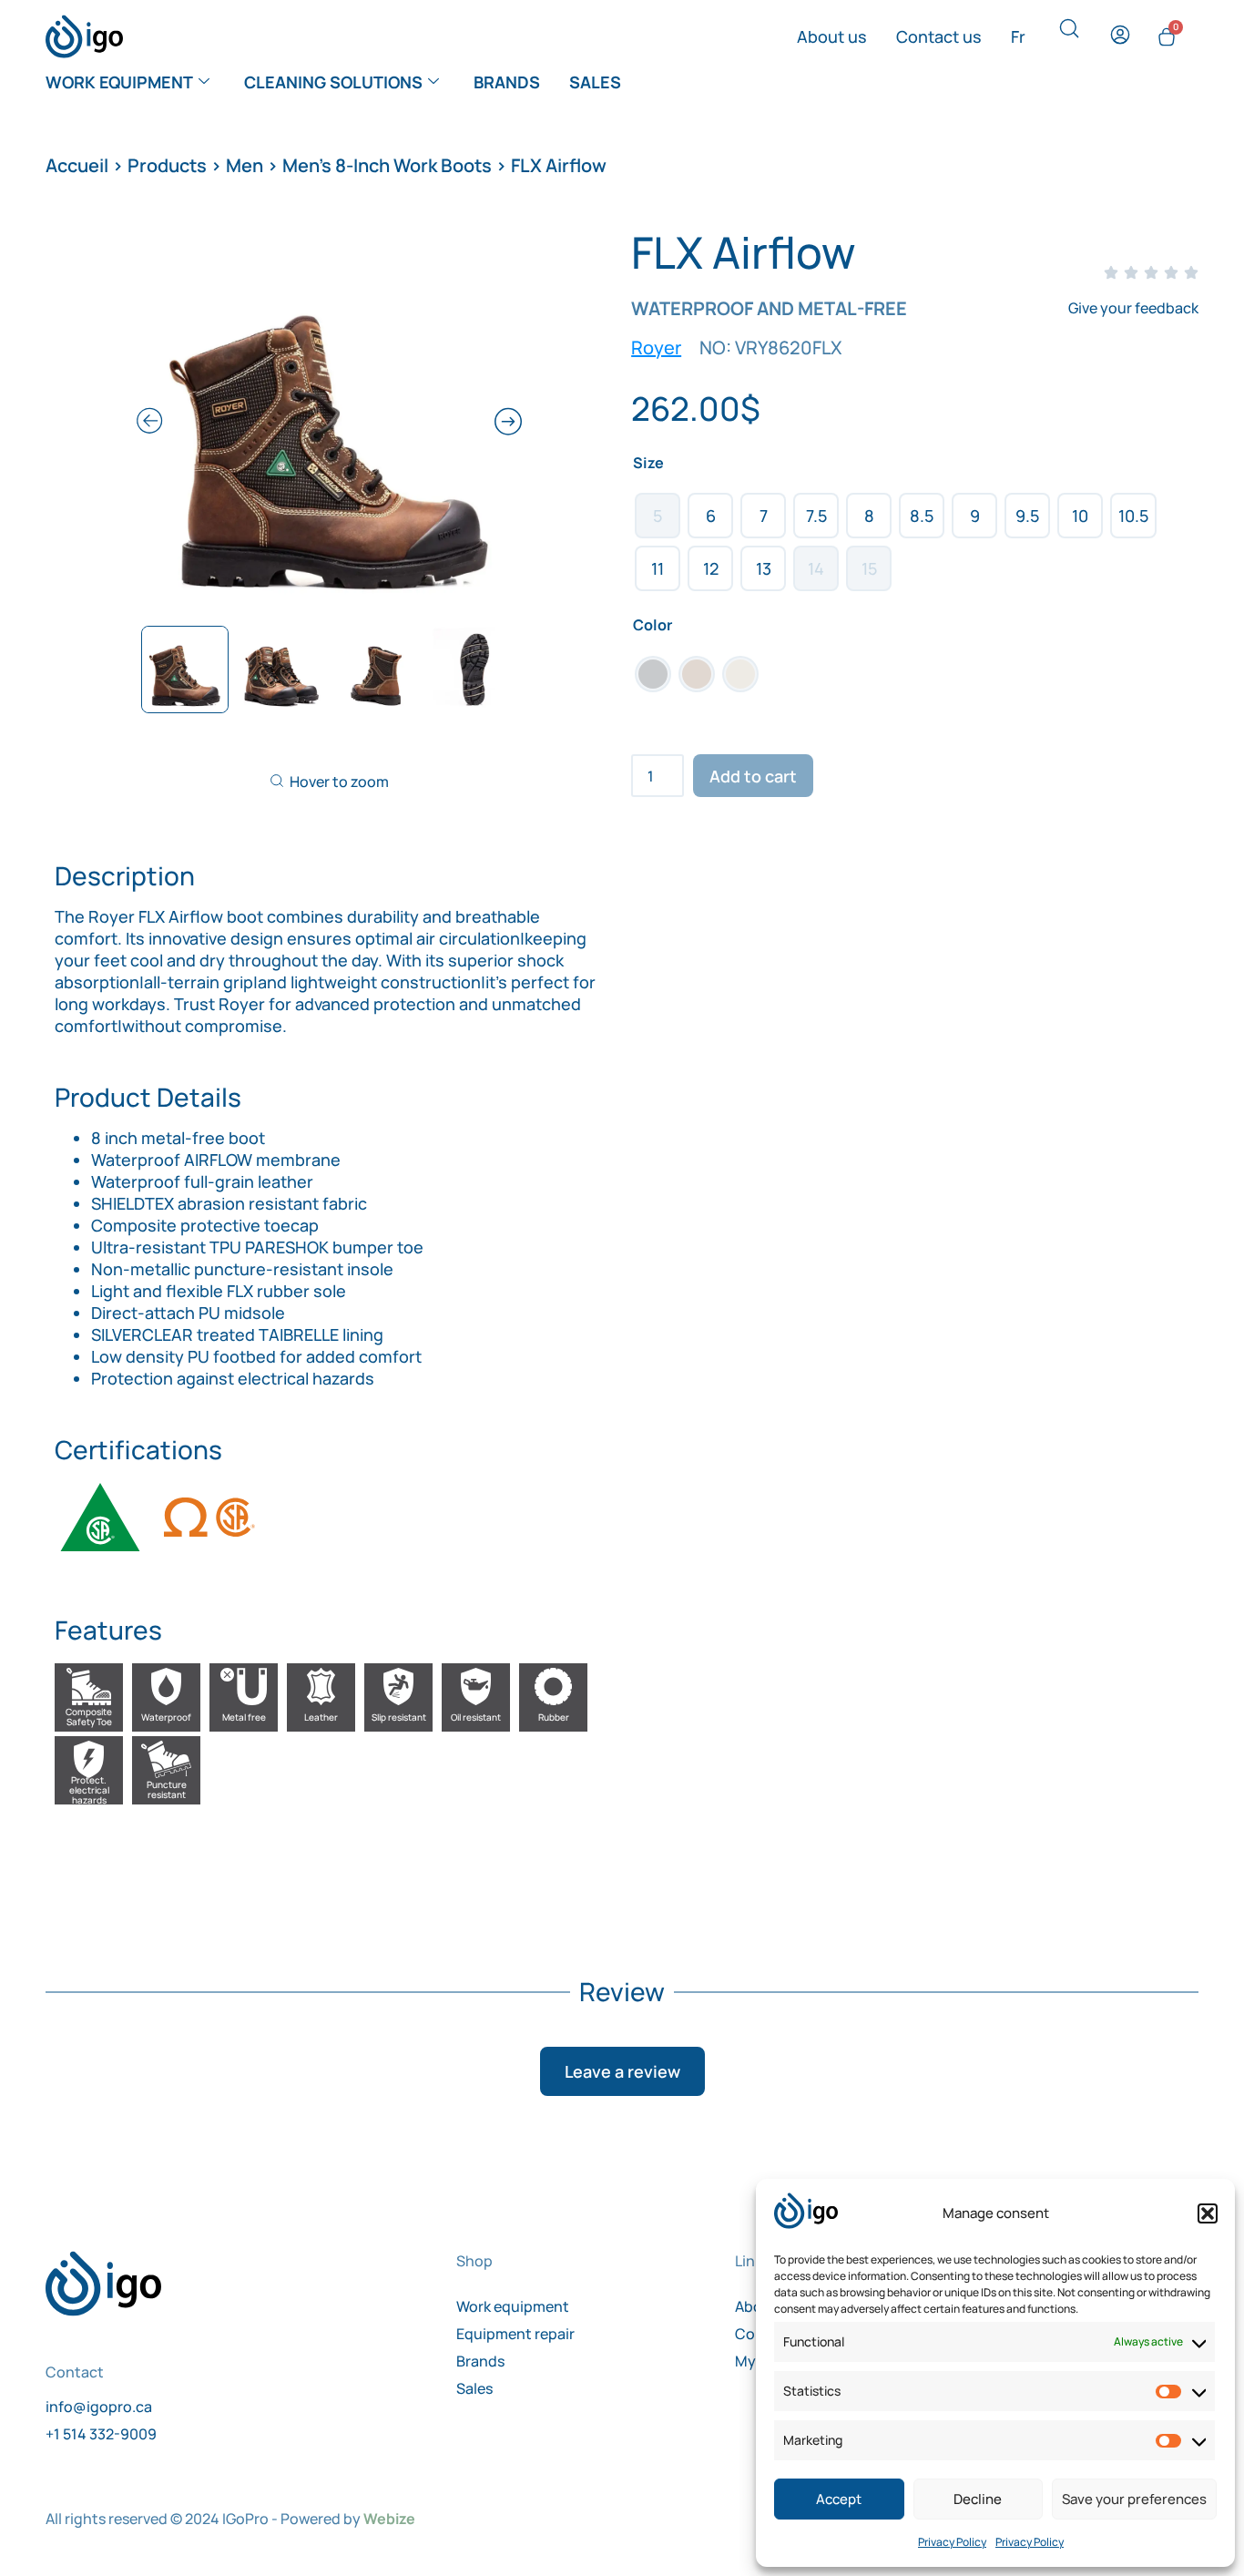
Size (648, 463)
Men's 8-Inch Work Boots (387, 165)
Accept (839, 2499)
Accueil (77, 165)
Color (653, 625)
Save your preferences (1134, 2499)
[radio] (658, 516)
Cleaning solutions (333, 82)
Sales (595, 82)
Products (167, 165)
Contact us (939, 36)
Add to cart (753, 776)
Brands (507, 82)
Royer (656, 348)
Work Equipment (119, 82)
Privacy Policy (952, 2542)
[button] (1208, 2213)
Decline (978, 2499)
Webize (389, 2519)
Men (245, 165)
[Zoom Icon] (329, 424)
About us (832, 36)
